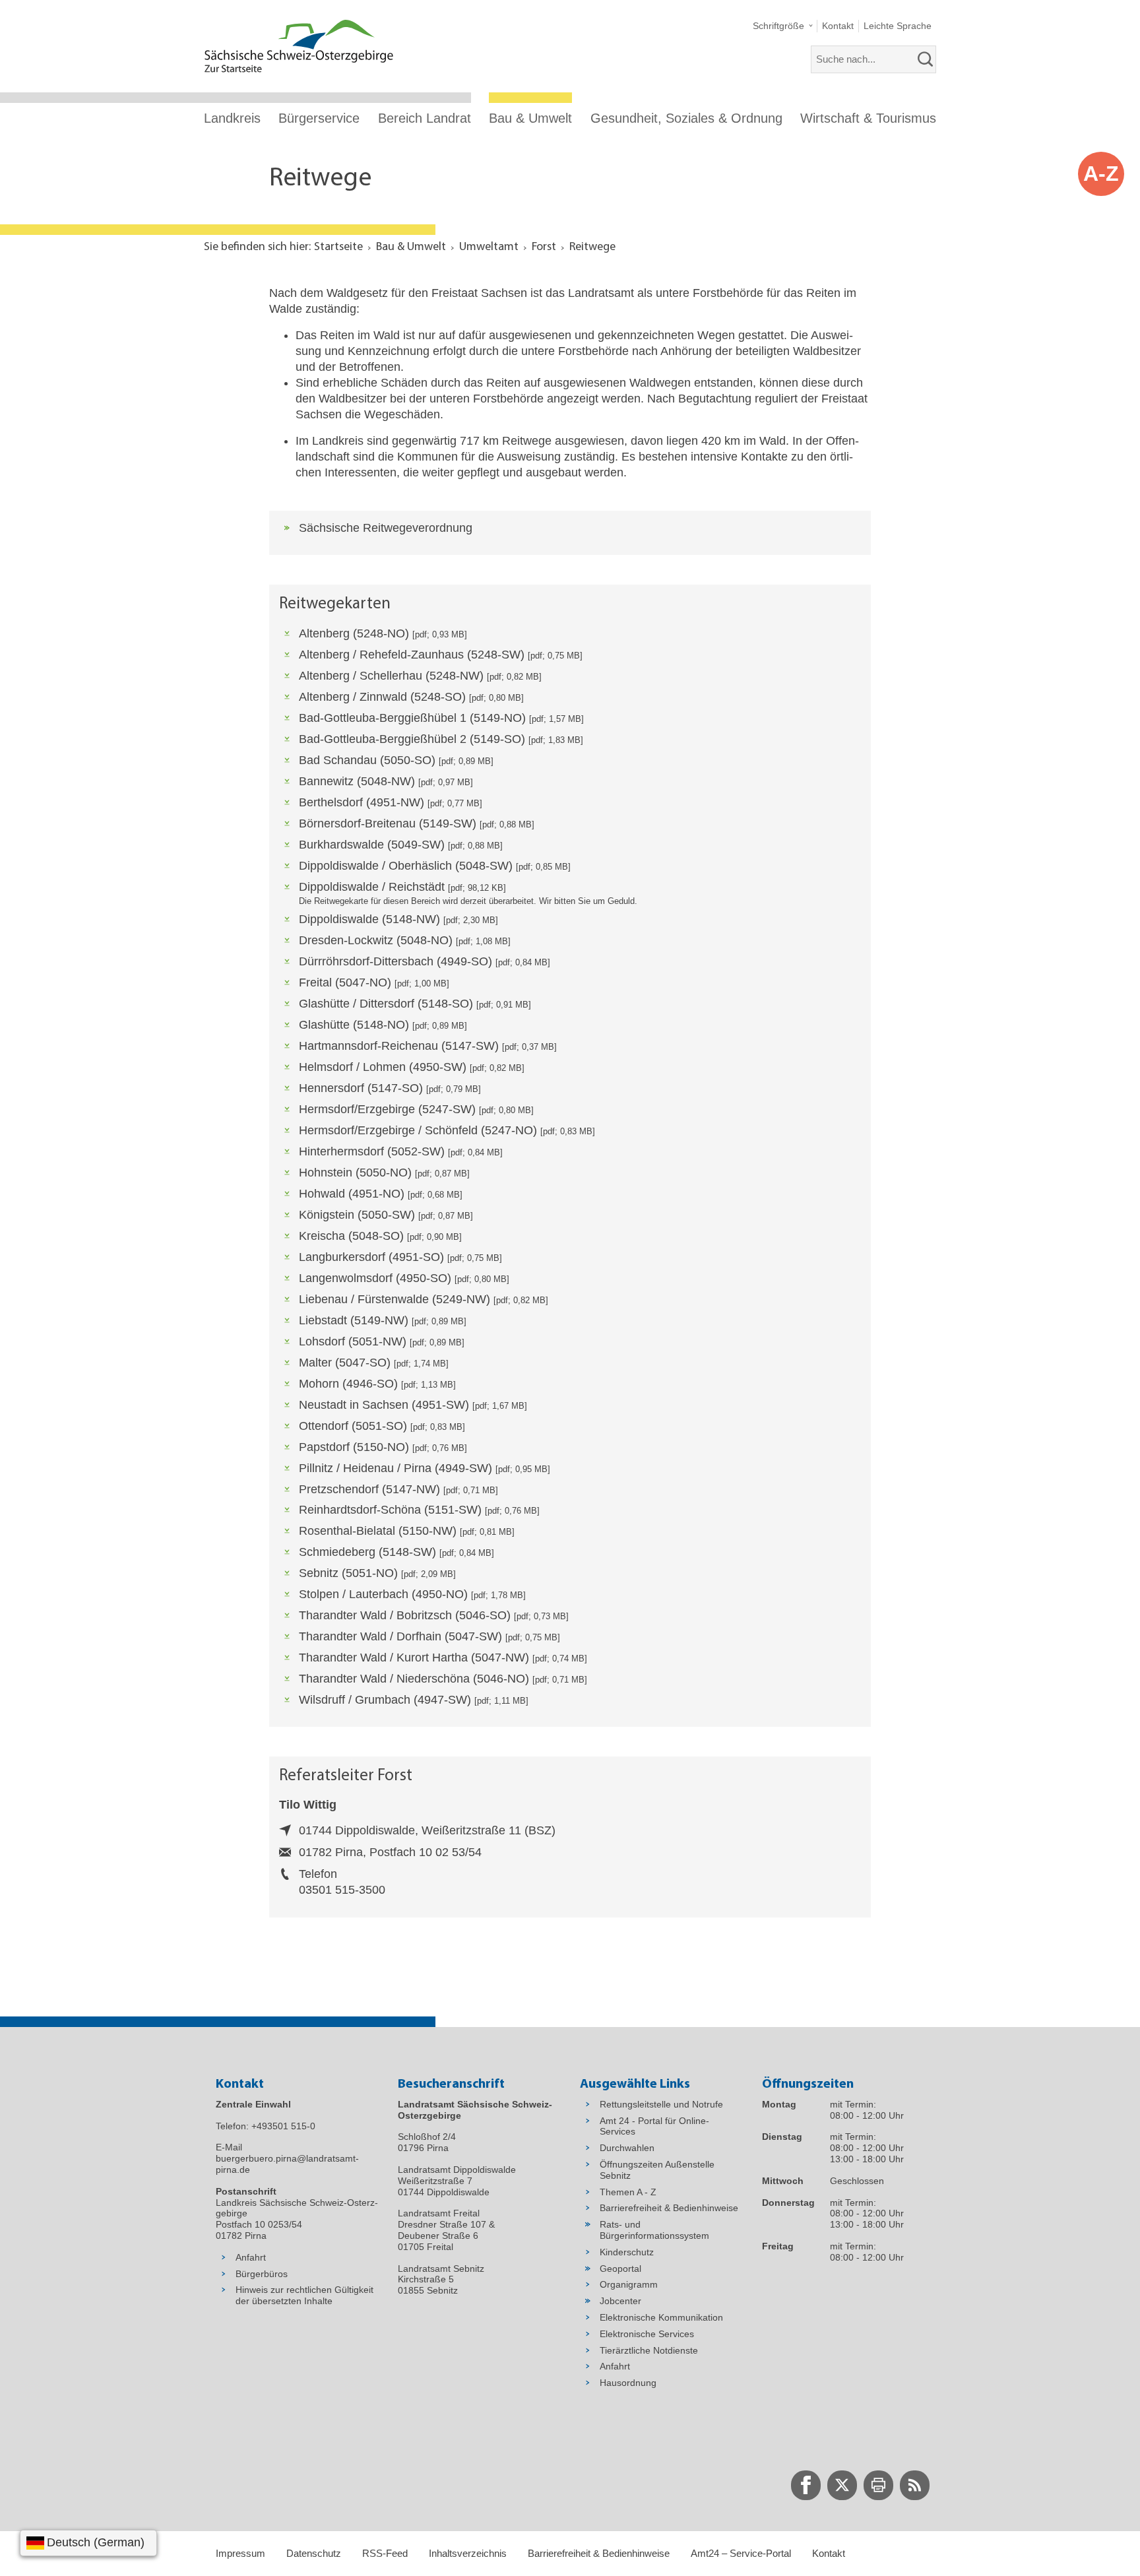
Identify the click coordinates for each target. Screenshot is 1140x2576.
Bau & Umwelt (530, 118)
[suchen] (926, 59)
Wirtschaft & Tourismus (868, 118)
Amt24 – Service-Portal (741, 2553)
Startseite (338, 247)
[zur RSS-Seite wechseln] (915, 2485)
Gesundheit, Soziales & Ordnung (686, 118)
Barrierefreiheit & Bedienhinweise (599, 2553)
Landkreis (232, 118)
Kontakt (829, 2553)
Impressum (240, 2553)
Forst (544, 247)
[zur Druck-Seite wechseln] (878, 2485)
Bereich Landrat (425, 118)
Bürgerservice (319, 118)
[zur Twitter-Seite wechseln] (842, 2485)
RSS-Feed (385, 2553)
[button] (783, 26)
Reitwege (592, 247)
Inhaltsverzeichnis (468, 2553)
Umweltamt (489, 247)
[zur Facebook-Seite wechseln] (806, 2485)
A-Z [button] (1101, 174)
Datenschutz (314, 2553)
